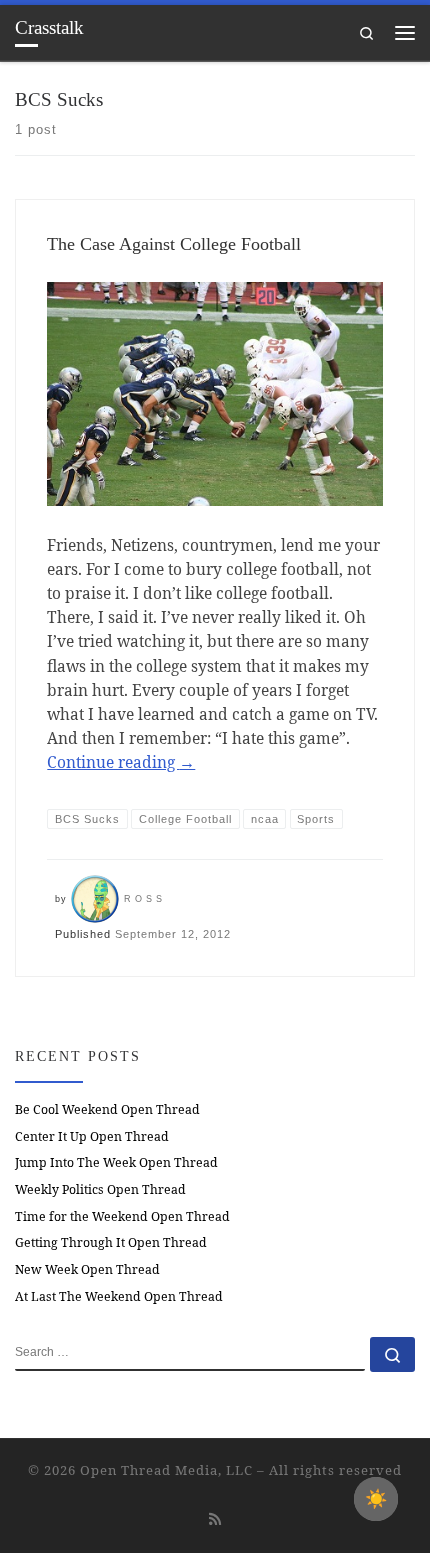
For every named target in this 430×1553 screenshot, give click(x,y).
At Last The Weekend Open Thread (119, 1296)
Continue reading (121, 762)
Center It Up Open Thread (92, 1136)
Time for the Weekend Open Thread (122, 1216)
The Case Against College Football (174, 244)
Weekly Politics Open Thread (100, 1189)
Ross (145, 899)
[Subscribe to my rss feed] (215, 1519)
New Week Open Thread (87, 1269)
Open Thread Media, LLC (166, 1470)
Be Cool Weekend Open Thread (107, 1109)
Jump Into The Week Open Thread (116, 1162)
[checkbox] (376, 1499)
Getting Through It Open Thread (111, 1242)
